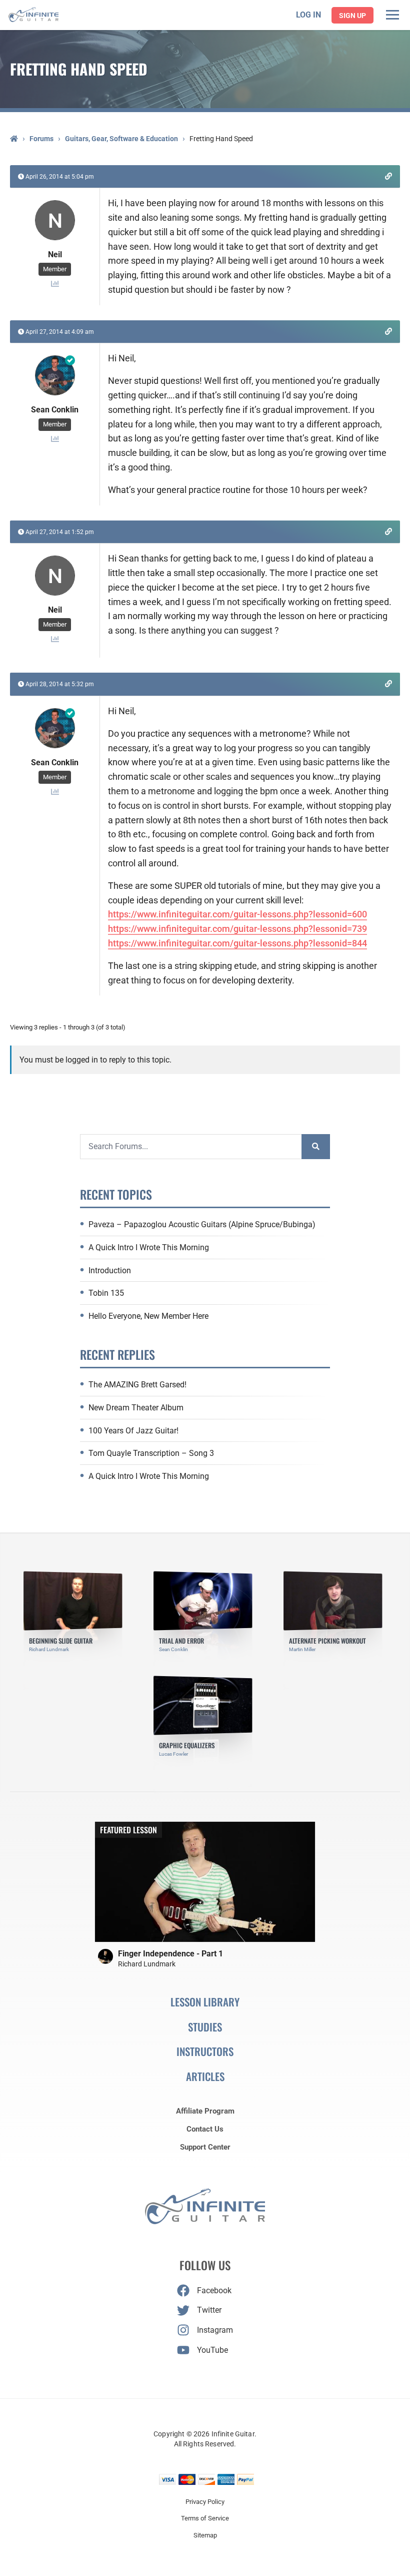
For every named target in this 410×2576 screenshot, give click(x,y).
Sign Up (352, 16)
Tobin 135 (106, 1293)
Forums (41, 139)
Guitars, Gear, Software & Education (121, 139)
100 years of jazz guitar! (133, 1431)
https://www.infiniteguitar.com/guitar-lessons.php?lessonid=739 (237, 929)
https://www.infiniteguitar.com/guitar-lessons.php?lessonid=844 (237, 943)
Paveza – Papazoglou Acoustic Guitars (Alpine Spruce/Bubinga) (202, 1224)
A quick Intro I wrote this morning (149, 1247)
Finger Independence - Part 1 (170, 1954)
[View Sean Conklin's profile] (55, 397)
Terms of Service (205, 2518)
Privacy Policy (205, 2502)
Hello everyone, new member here (148, 1316)
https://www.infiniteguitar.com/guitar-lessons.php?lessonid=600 (237, 914)
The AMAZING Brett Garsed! (137, 1385)
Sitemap (205, 2535)
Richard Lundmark (147, 1964)
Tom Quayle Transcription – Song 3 (151, 1453)
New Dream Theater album (136, 1408)
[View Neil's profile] (55, 241)
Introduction (110, 1270)
